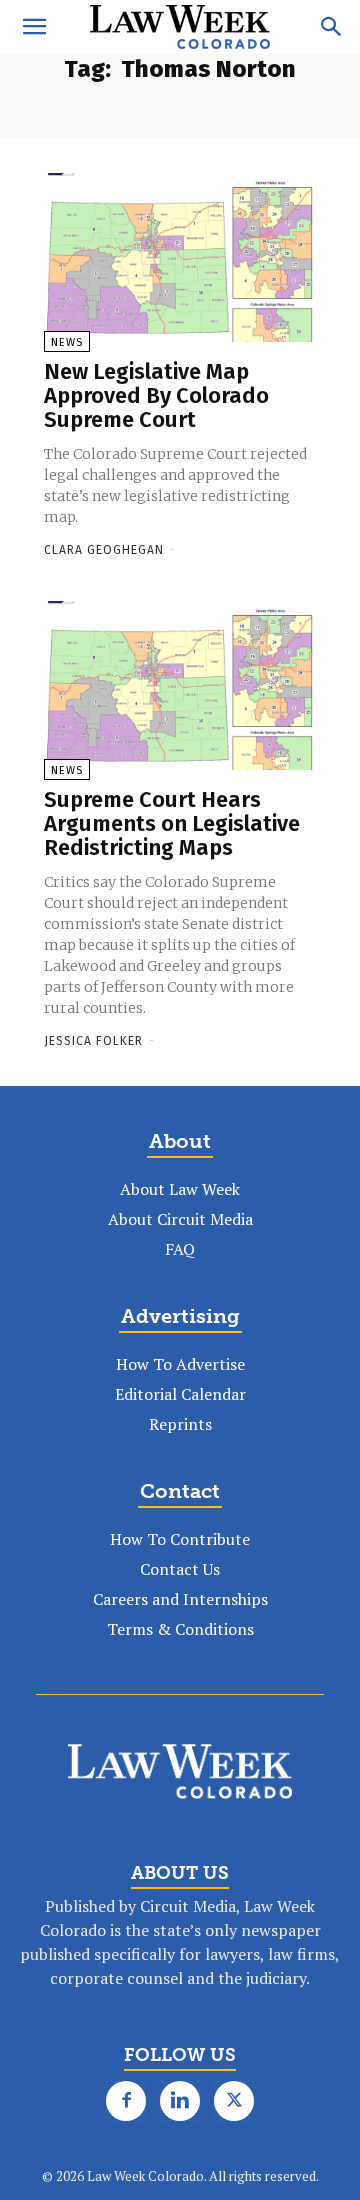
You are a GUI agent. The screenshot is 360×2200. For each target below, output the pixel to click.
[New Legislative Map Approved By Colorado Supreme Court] (180, 257)
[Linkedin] (180, 2101)
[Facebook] (126, 2101)
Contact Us (180, 1569)
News (67, 342)
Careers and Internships (180, 1599)
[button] (34, 27)
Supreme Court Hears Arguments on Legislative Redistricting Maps (172, 823)
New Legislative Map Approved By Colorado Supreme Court (156, 395)
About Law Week (180, 1189)
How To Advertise (180, 1364)
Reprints (180, 1424)
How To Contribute (180, 1539)
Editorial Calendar (180, 1394)
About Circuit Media (180, 1219)
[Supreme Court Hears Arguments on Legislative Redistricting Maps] (180, 685)
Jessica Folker (93, 1041)
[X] (234, 2101)
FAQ (180, 1249)
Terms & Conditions (180, 1629)
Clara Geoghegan (104, 550)
